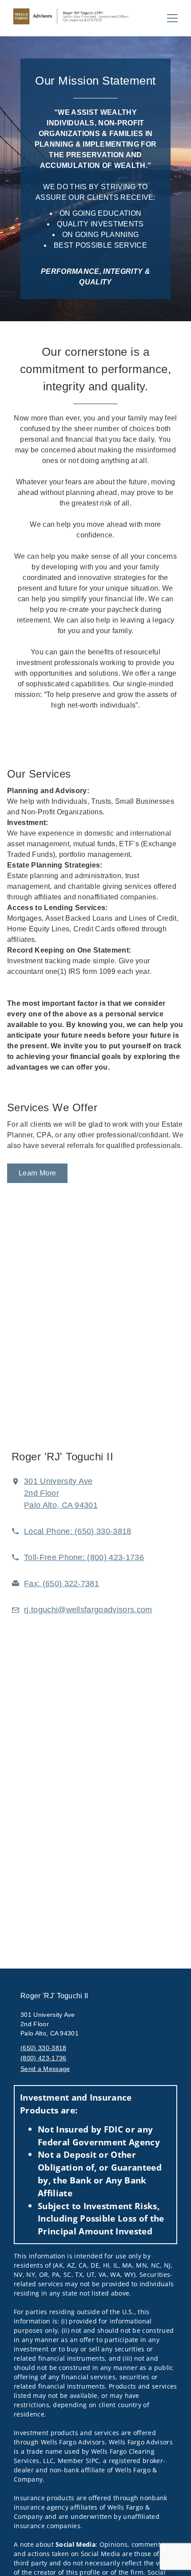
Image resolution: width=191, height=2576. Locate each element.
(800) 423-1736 (43, 2058)
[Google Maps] (95, 1338)
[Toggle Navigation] (172, 18)
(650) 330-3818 (43, 2048)
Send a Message (45, 2069)
